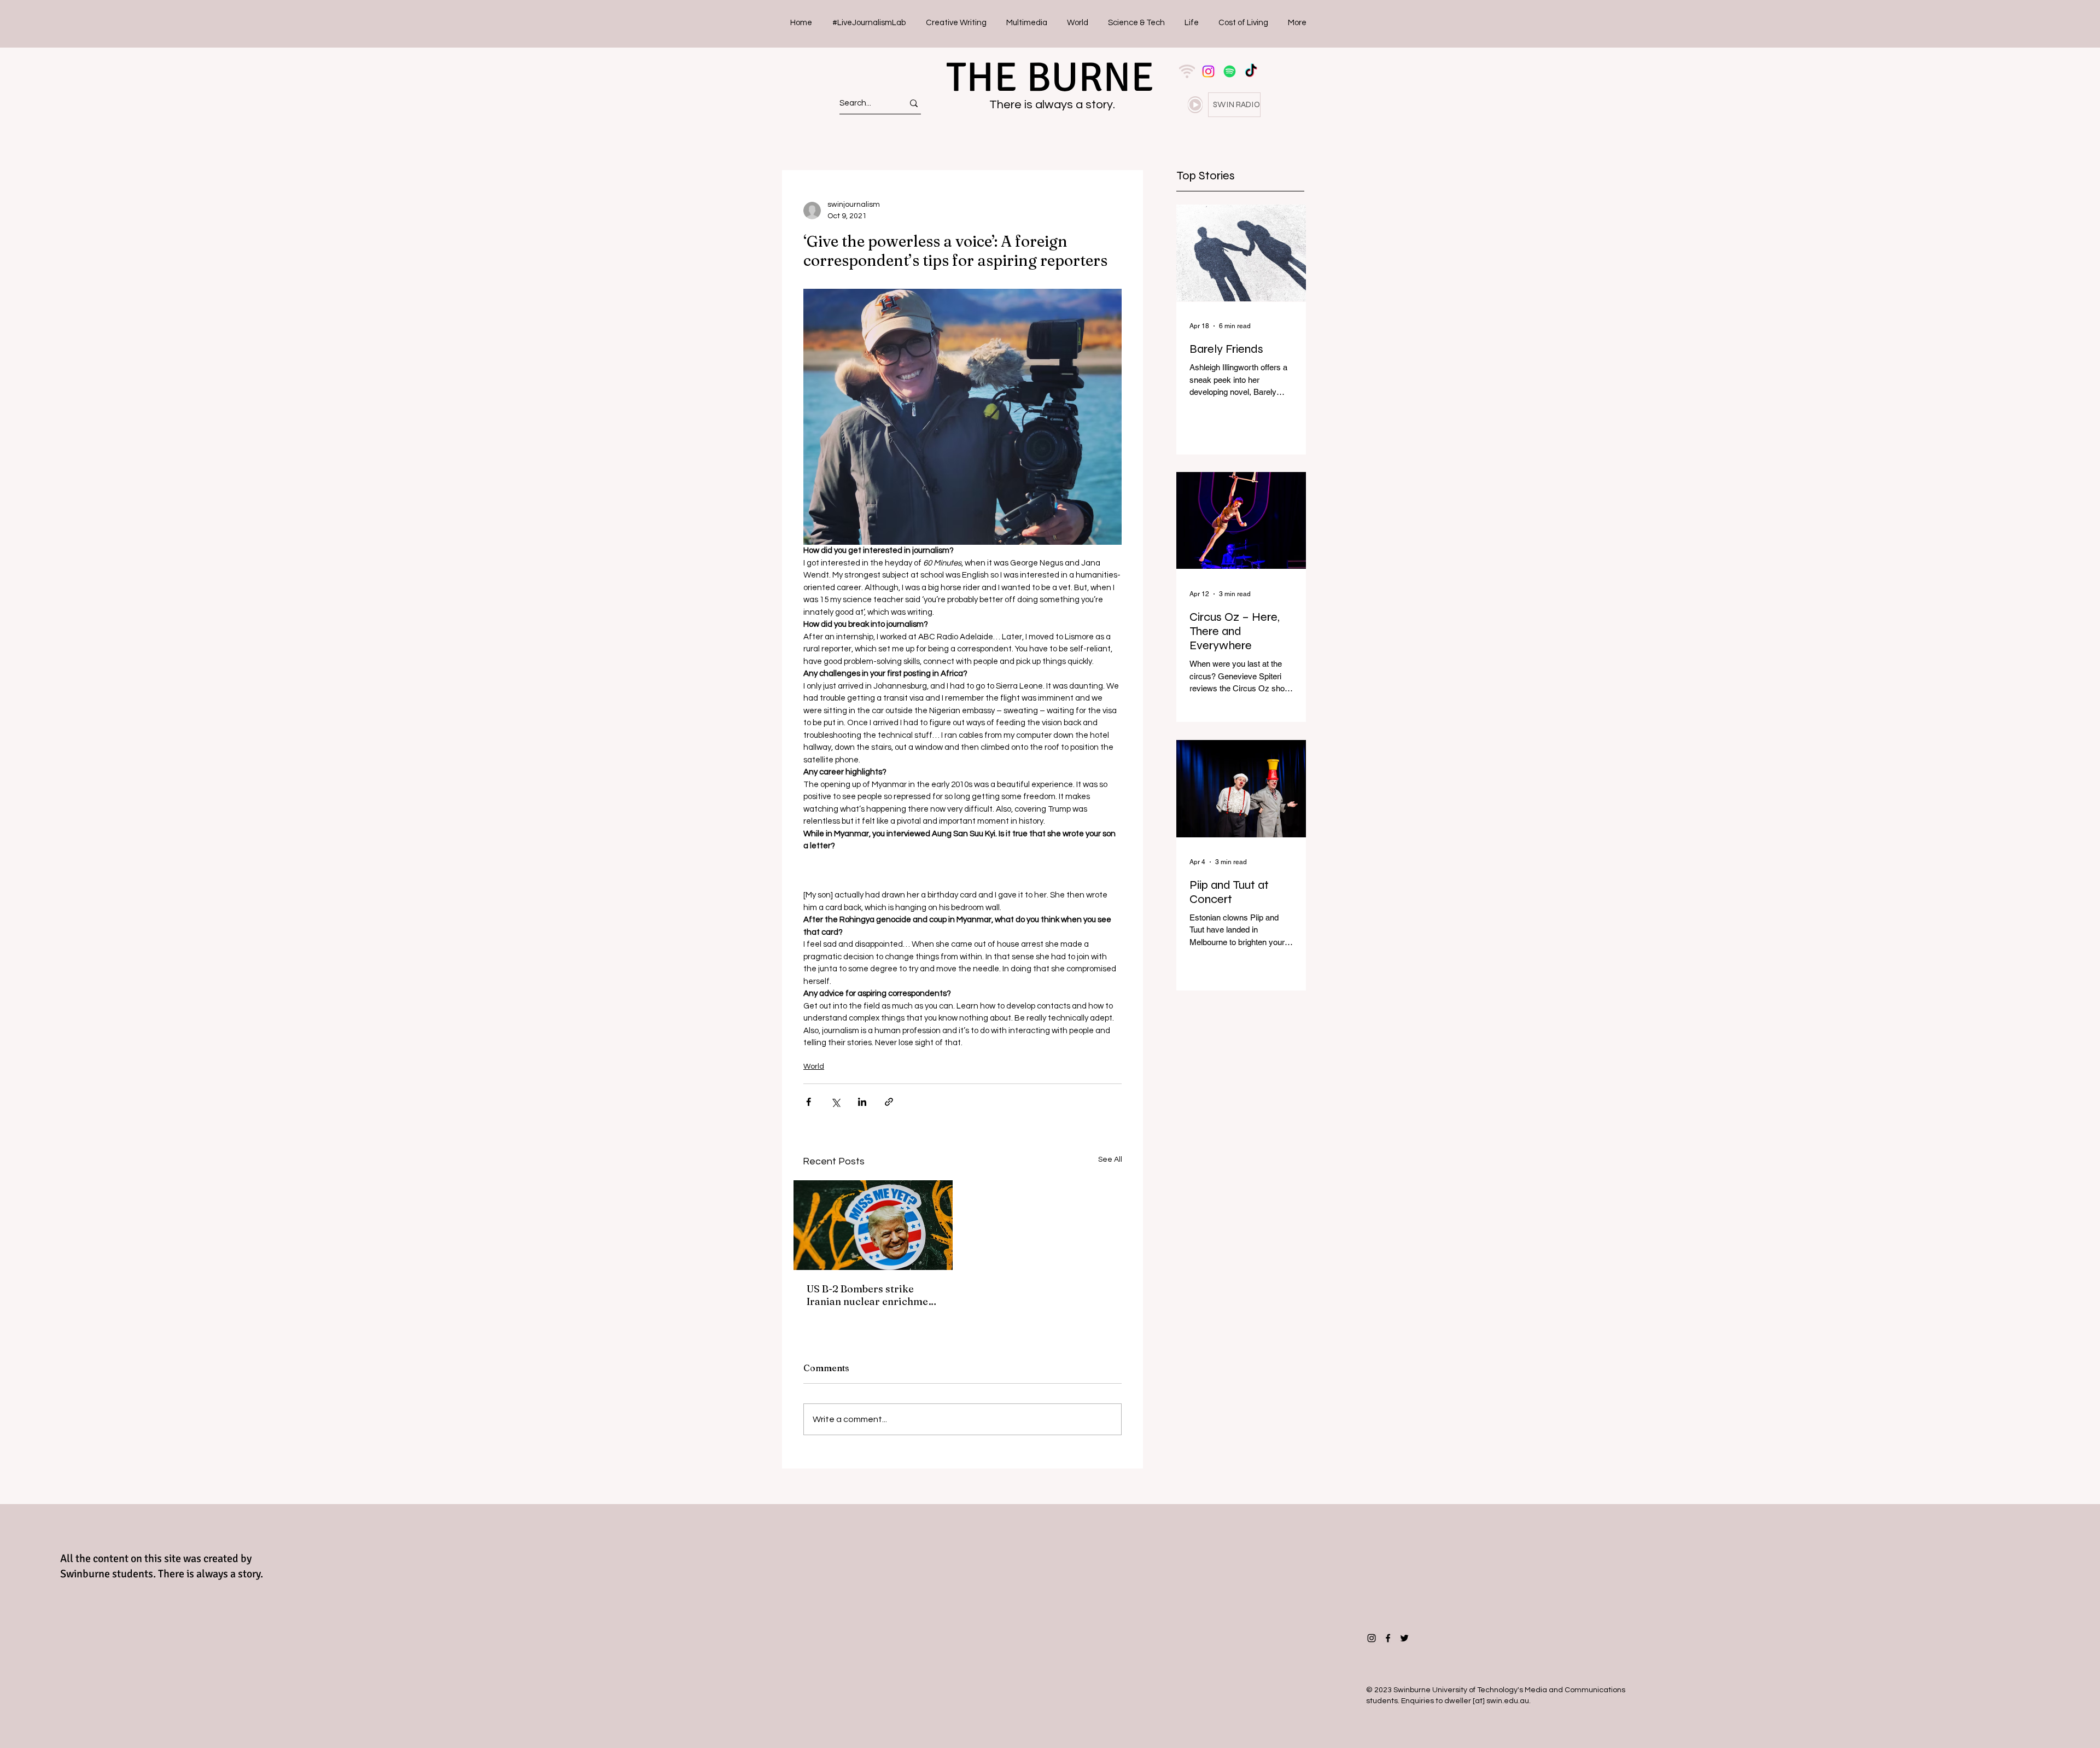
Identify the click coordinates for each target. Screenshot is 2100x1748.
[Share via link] (889, 1102)
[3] (1187, 71)
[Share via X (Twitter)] (835, 1102)
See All (1110, 1159)
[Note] (1195, 105)
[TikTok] (1251, 71)
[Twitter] (1404, 1638)
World (814, 1067)
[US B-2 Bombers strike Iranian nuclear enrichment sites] (873, 1225)
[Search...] (914, 103)
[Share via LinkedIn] (862, 1102)
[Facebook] (1388, 1638)
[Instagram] (1208, 71)
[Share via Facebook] (809, 1102)
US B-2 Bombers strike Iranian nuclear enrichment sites (872, 1295)
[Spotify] (1230, 71)
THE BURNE (1050, 77)
